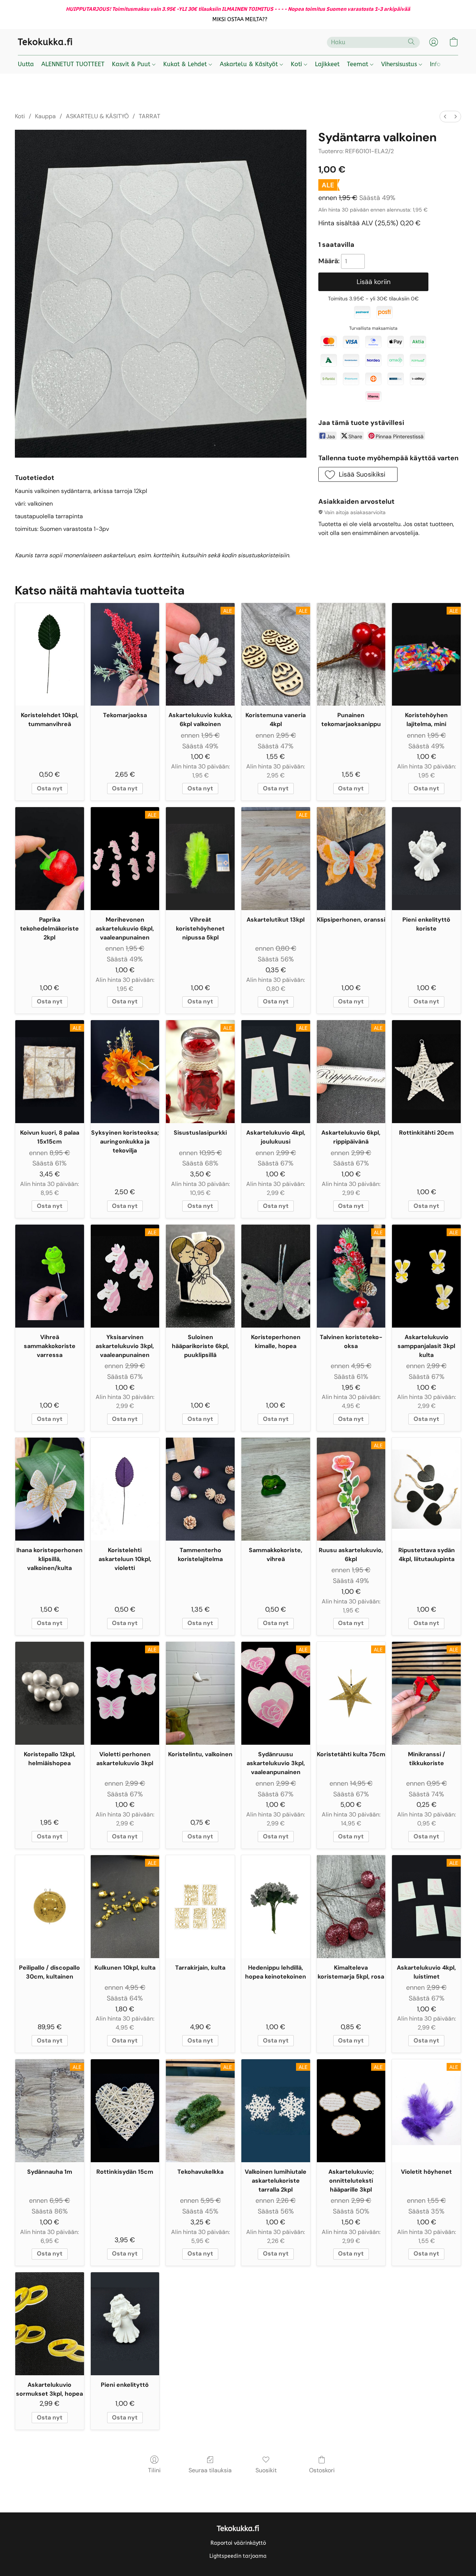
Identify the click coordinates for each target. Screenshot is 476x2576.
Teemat (358, 64)
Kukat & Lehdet (186, 64)
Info (435, 64)
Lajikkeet (327, 64)
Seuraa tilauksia (210, 2470)
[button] (240, 20)
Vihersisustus (400, 64)
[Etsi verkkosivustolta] (411, 42)
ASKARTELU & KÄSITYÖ (97, 116)
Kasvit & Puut (132, 64)
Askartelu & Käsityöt (250, 64)
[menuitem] (445, 117)
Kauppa (45, 116)
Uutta (26, 64)
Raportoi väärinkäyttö (238, 2543)
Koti (297, 64)
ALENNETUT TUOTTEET (73, 64)
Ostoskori (322, 2470)
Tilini (154, 2470)
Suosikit (266, 2470)
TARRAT (149, 116)
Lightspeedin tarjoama (238, 2556)
